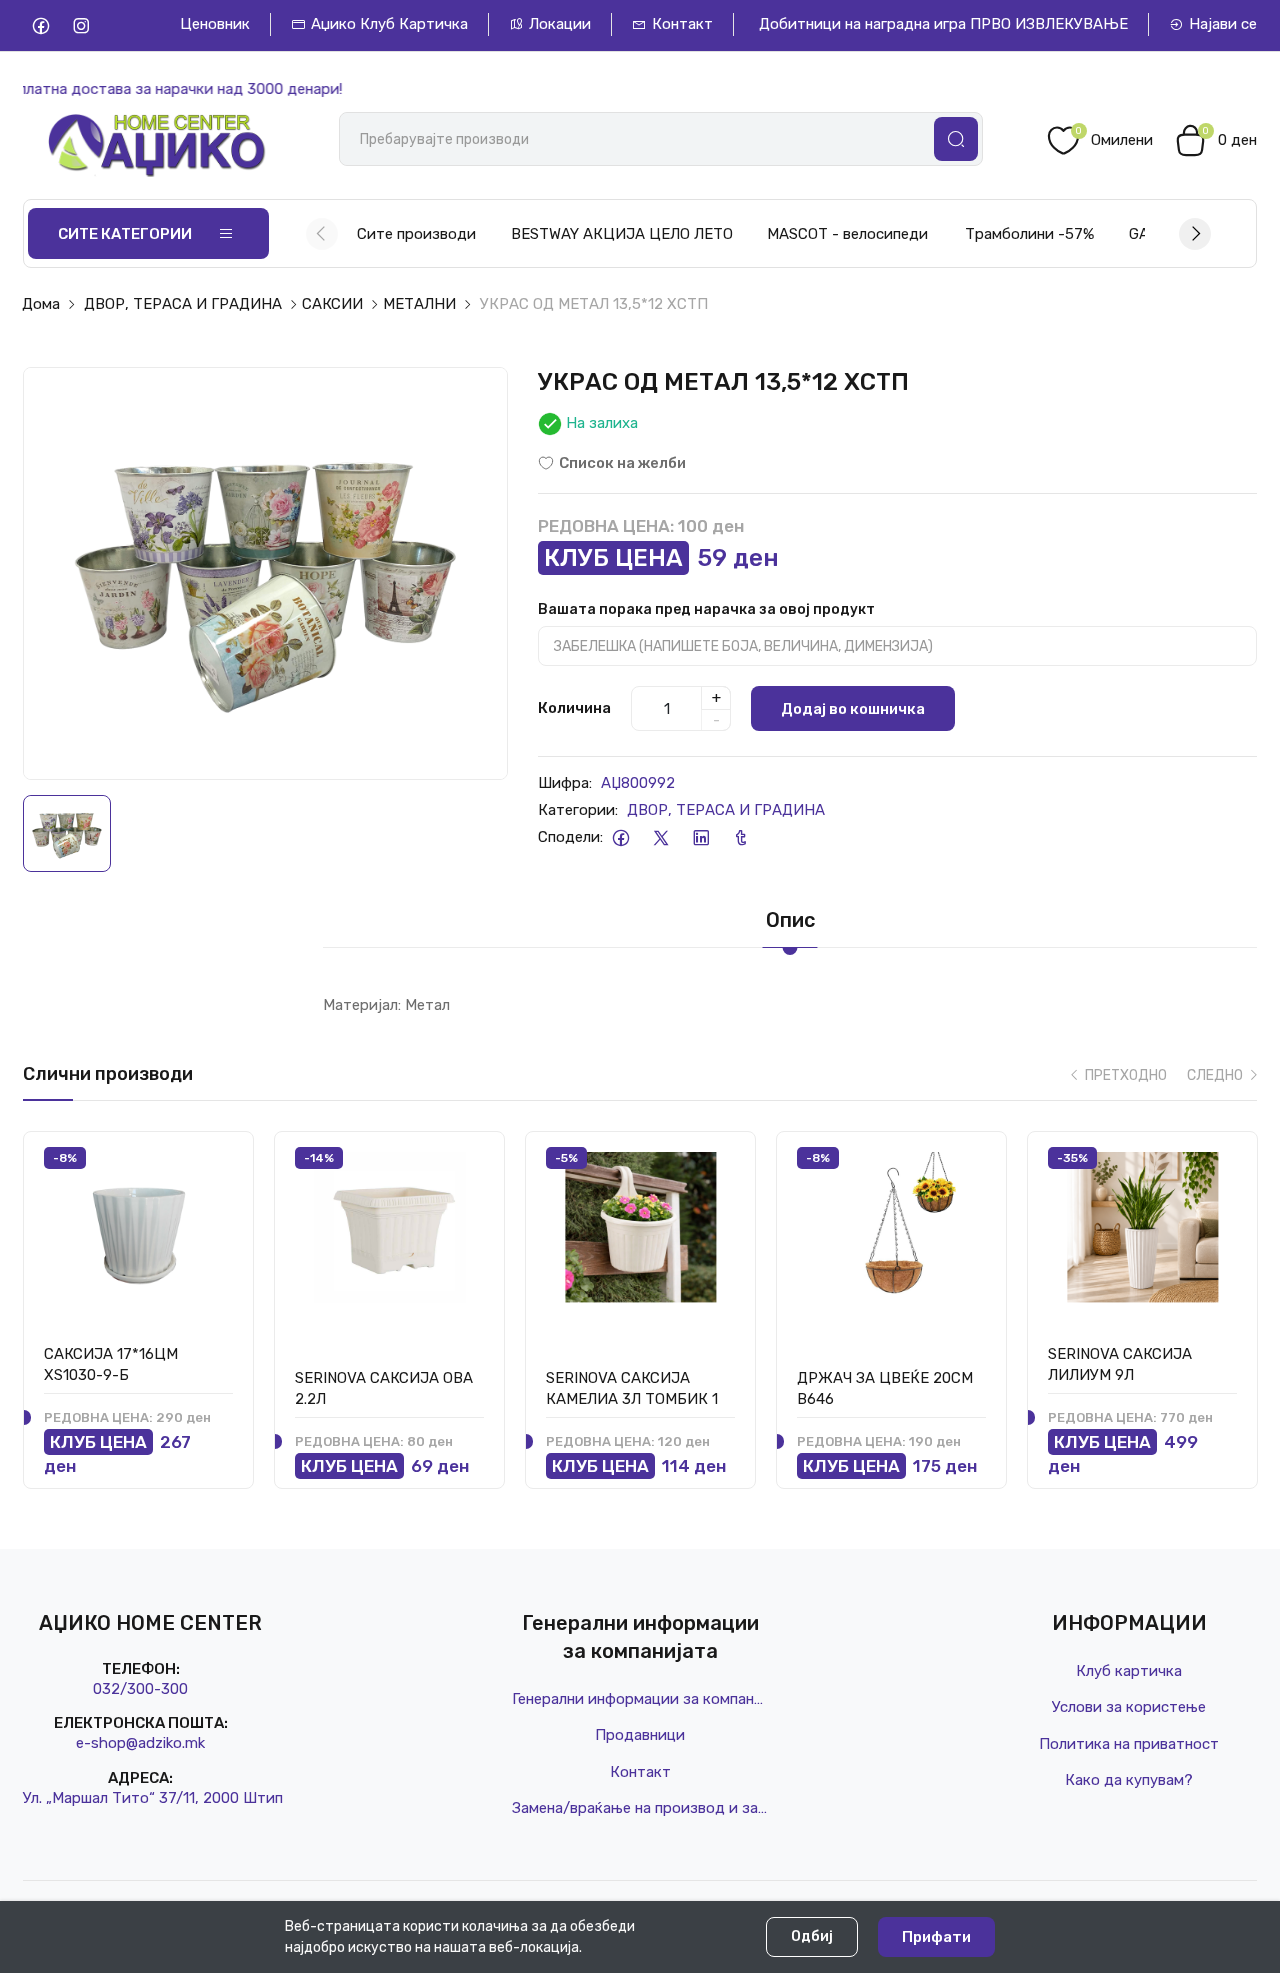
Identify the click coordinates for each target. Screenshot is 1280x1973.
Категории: (578, 810)
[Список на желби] (216, 1163)
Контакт (682, 24)
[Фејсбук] (620, 837)
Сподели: (570, 837)
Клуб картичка (1129, 1671)
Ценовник (215, 24)
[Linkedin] (700, 837)
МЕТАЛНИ (419, 304)
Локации (560, 24)
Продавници (640, 1735)
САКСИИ (332, 304)
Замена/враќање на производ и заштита (640, 1808)
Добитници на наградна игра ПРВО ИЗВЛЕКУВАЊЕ (943, 24)
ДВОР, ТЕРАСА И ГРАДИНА (183, 304)
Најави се (1223, 24)
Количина (574, 708)
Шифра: (565, 783)
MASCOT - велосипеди (847, 234)
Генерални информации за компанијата (640, 1699)
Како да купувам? (1129, 1780)
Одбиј (812, 1936)
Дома (41, 304)
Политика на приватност (1129, 1744)
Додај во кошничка (853, 709)
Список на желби (622, 463)
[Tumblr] (740, 837)
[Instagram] (80, 25)
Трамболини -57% (1029, 234)
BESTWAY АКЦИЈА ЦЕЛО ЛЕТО (622, 234)
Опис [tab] (790, 920)
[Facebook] (40, 25)
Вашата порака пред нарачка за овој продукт (706, 609)
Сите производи (416, 234)
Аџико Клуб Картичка (389, 24)
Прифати (936, 1937)
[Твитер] (660, 837)
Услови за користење (1129, 1707)
